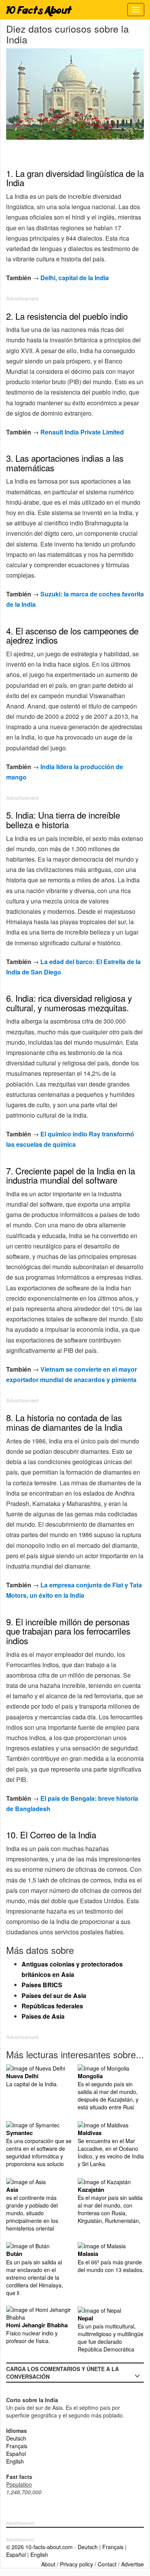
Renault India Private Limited (82, 432)
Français (17, 2446)
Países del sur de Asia (54, 1996)
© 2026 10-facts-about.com (39, 2547)
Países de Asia (43, 2016)
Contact (107, 2564)
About (48, 2564)
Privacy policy (77, 2564)
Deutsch (16, 2438)
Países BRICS (42, 1985)
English (15, 2461)
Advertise (132, 2564)
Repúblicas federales (52, 2006)
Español (16, 2454)
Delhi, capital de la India (75, 278)
